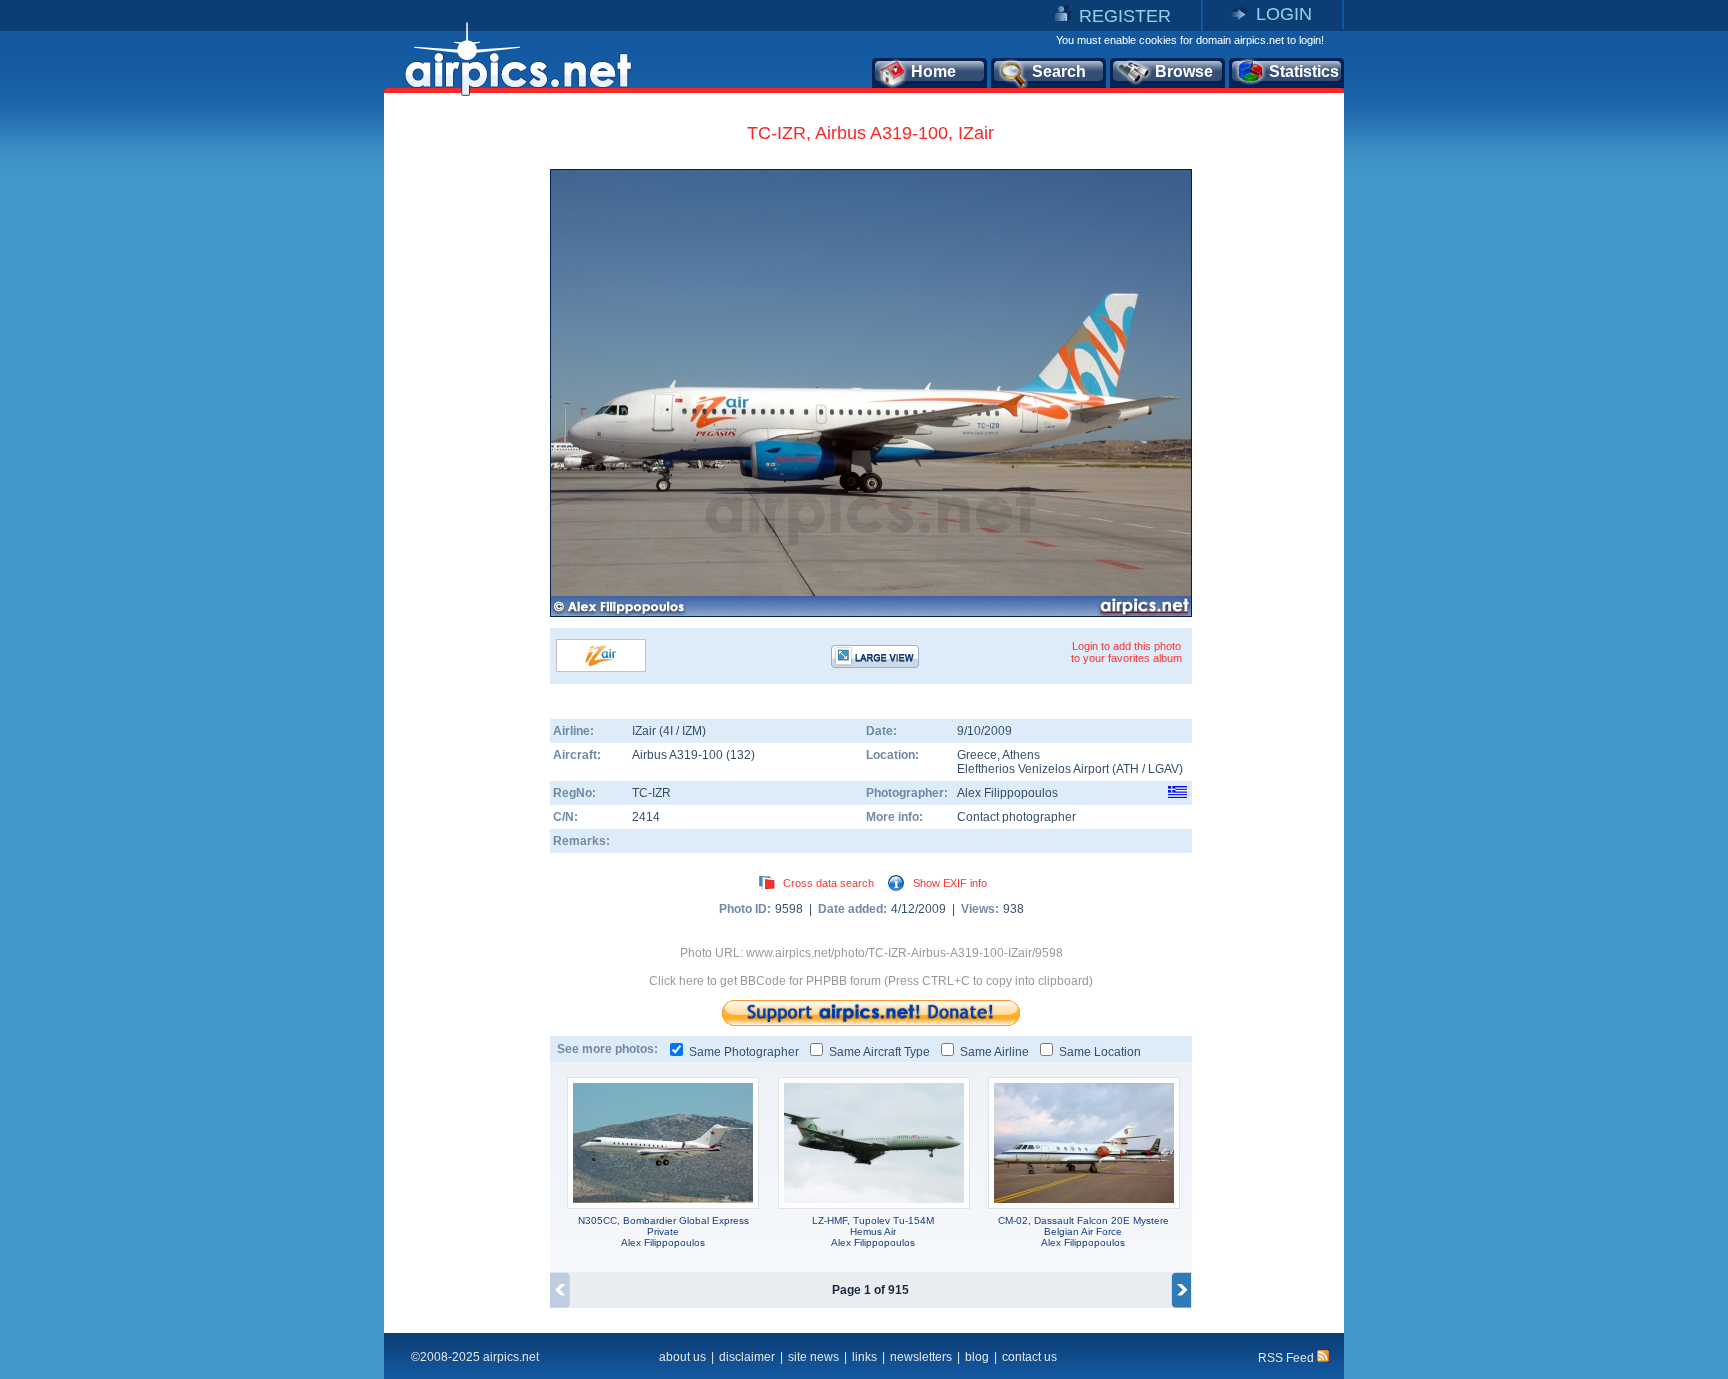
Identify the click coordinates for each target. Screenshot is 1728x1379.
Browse (1184, 71)
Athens (1021, 755)
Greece (977, 755)
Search (1059, 71)
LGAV (1163, 769)
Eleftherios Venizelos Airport (1033, 769)
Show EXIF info (950, 883)
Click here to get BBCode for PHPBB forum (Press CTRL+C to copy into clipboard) (871, 981)
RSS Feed (1287, 1358)
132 (740, 755)
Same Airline (994, 1052)
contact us (1029, 1357)
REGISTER (1125, 16)
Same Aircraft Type (879, 1052)
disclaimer (747, 1357)
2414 (646, 817)
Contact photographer (1016, 817)
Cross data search (828, 883)
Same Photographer (744, 1052)
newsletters (921, 1357)
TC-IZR (651, 793)
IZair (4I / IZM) (669, 731)
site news (813, 1357)
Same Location (1100, 1052)
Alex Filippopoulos (1007, 793)
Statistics (1304, 71)
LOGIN (1284, 14)
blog (977, 1357)
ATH (1127, 769)
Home (933, 71)
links (864, 1357)
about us (682, 1357)
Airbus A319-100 (679, 755)
